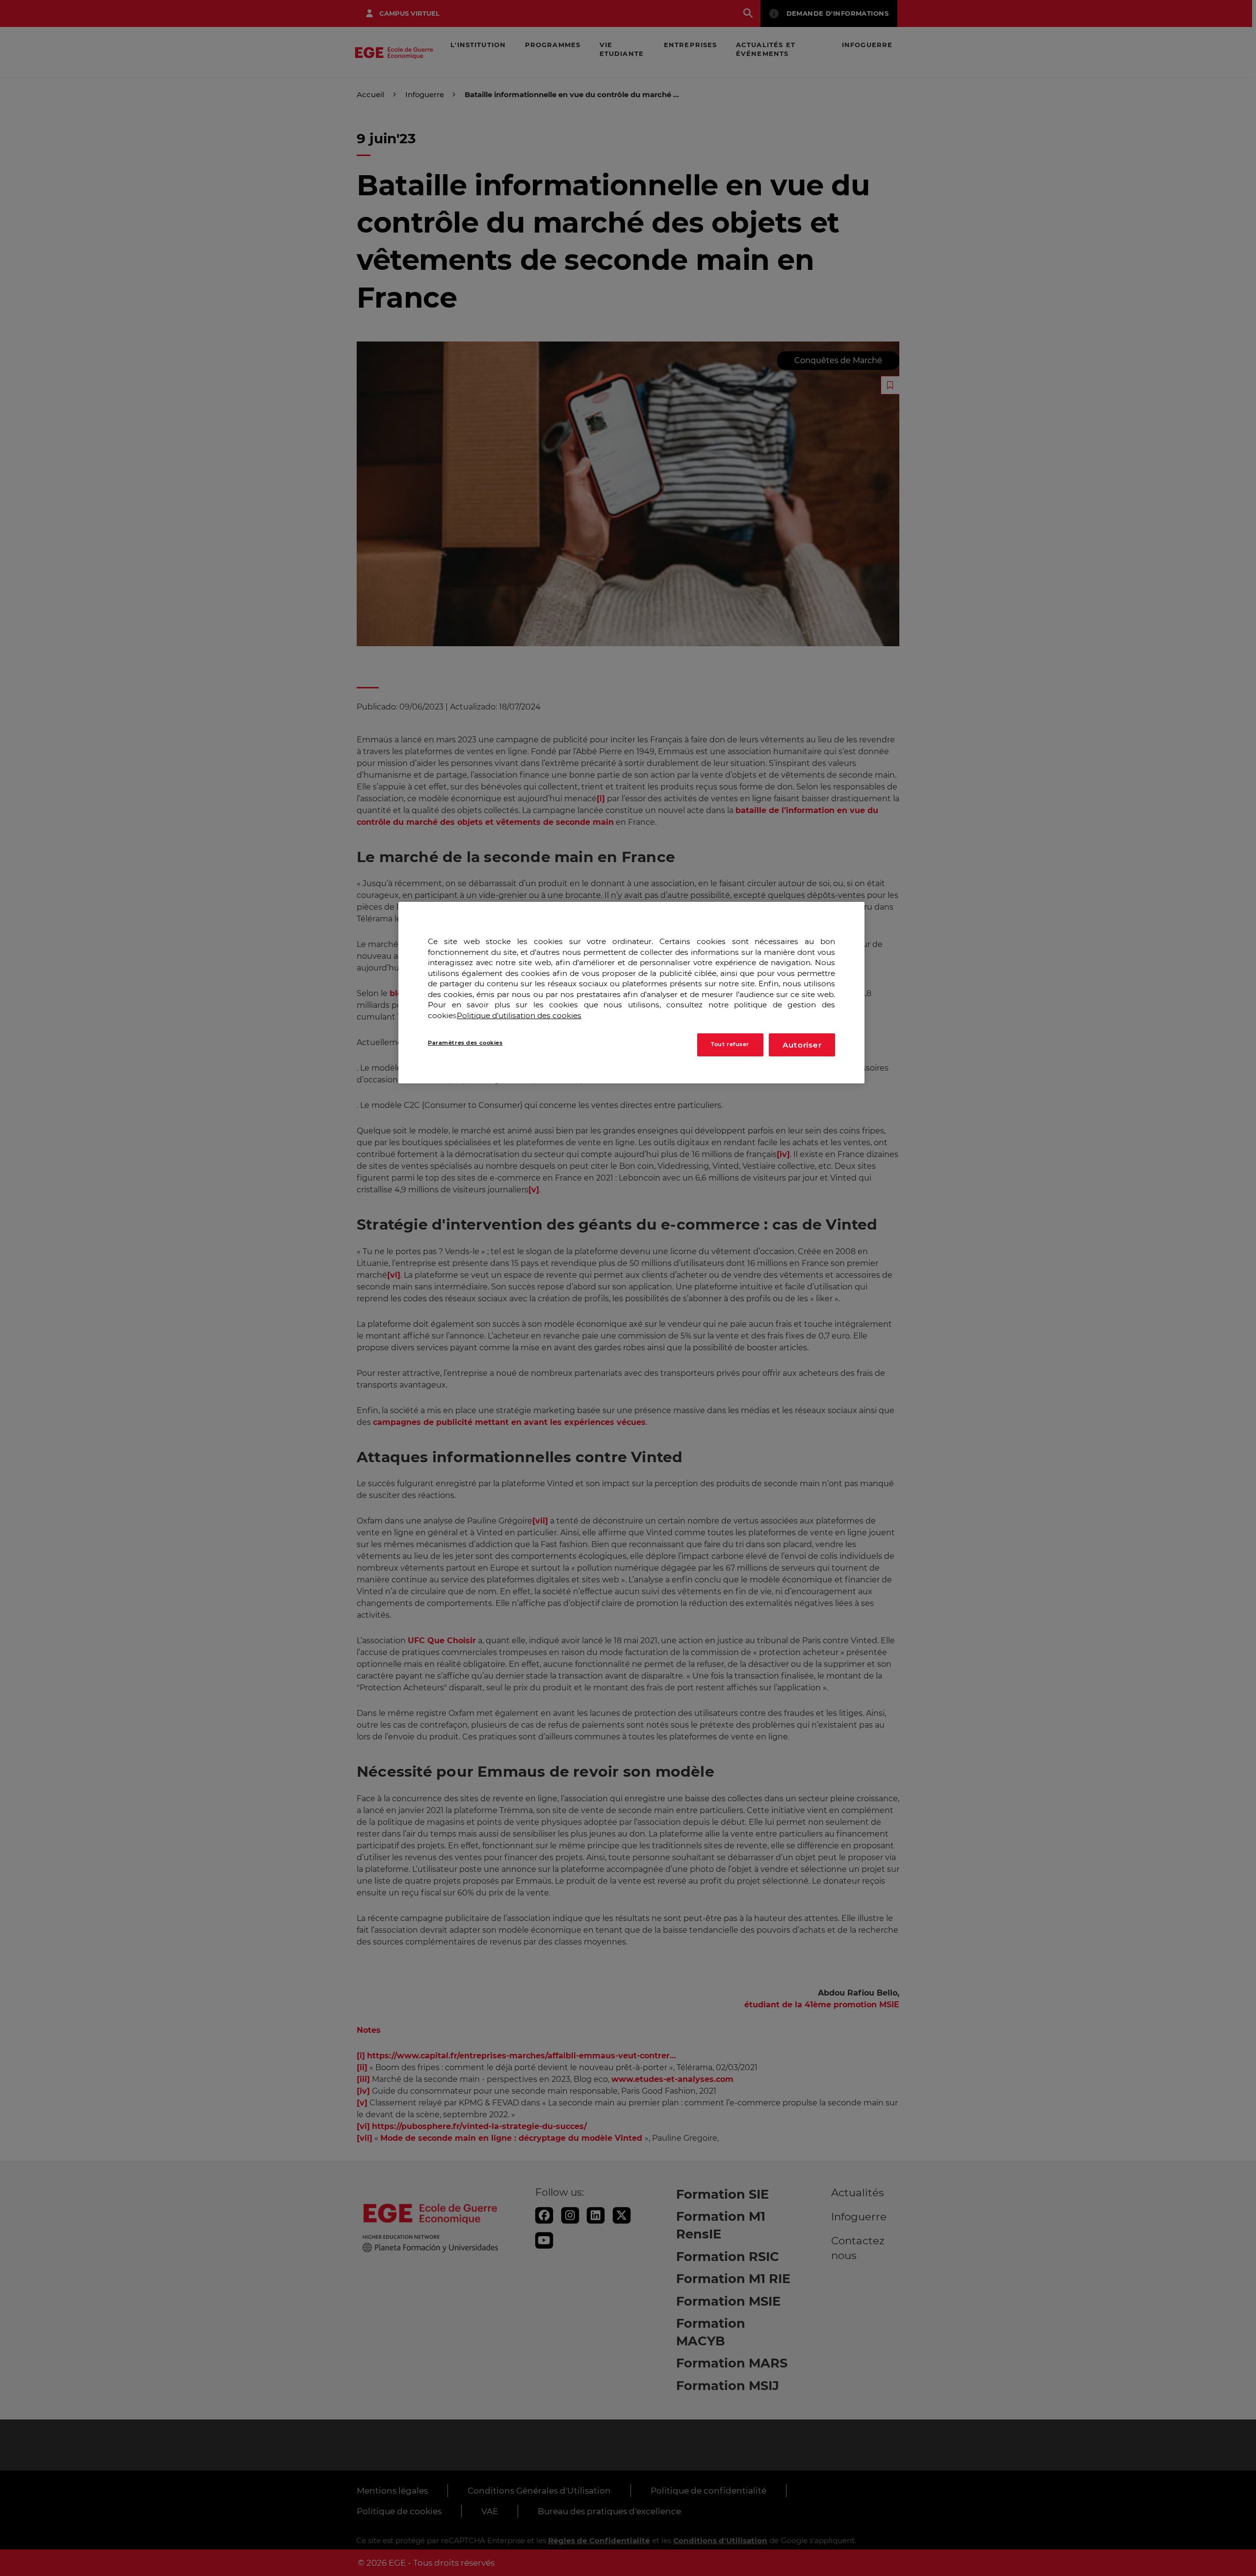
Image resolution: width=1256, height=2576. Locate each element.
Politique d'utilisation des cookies (519, 1015)
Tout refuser (730, 1044)
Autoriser (802, 1044)
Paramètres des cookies (465, 1042)
